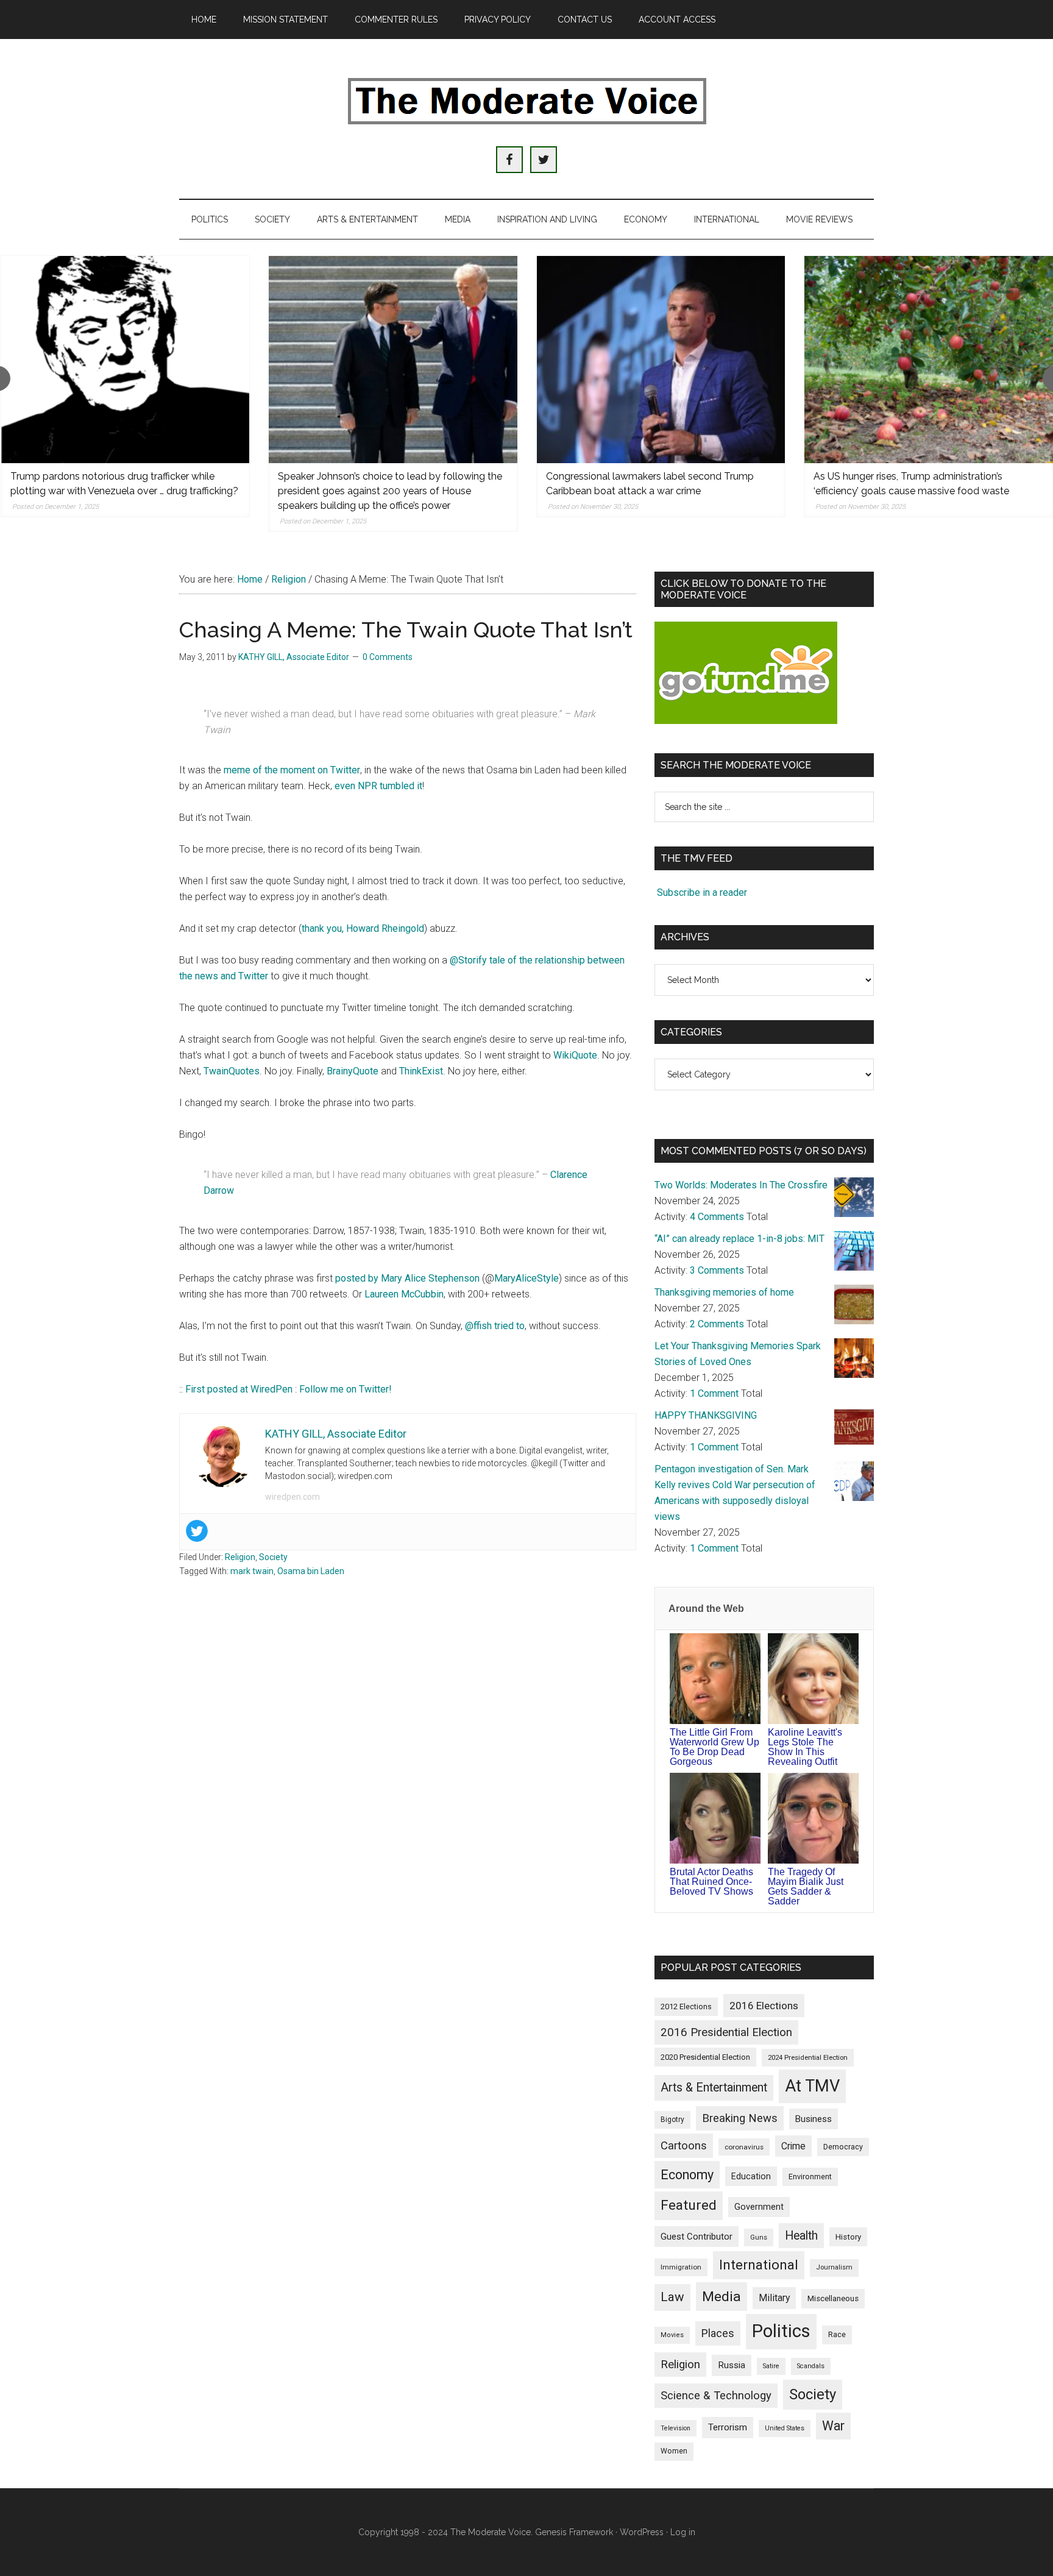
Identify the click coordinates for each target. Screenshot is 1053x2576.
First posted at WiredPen (239, 1389)
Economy (687, 2175)
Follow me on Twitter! (346, 1389)
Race (837, 2334)
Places (718, 2333)
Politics (781, 2331)
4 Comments (717, 1217)
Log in (683, 2532)
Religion (240, 1557)
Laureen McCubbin (404, 1294)
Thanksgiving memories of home (724, 1292)
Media (721, 2297)
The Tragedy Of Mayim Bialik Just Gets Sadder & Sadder (806, 1886)
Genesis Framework (574, 2532)
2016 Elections (764, 2006)
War (833, 2426)
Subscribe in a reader (702, 892)
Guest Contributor (697, 2237)
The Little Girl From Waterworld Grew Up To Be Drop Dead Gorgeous (714, 1747)
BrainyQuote (353, 1071)
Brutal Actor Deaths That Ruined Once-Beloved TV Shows (711, 1882)
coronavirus (744, 2147)
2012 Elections (686, 2007)
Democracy (843, 2147)
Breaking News (740, 2118)
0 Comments (388, 657)
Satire (771, 2366)
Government (759, 2207)
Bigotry (672, 2120)
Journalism (834, 2267)
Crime (793, 2146)
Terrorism (728, 2427)
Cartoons (684, 2146)
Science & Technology (716, 2396)
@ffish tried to (495, 1326)
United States (785, 2428)
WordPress (642, 2532)
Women (674, 2451)
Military (774, 2298)
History (848, 2237)
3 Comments (717, 1270)
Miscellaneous (833, 2298)
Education (751, 2176)
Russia (732, 2365)
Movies (672, 2335)
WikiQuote (575, 1055)
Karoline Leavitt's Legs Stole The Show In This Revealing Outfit (805, 1747)
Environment (810, 2177)
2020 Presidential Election (705, 2057)
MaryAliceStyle (526, 1278)
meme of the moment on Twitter (292, 770)
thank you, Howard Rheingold (363, 928)
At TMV (812, 2086)
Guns (759, 2237)
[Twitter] (197, 1531)
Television (675, 2428)
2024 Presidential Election (808, 2057)
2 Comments (717, 1324)
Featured (689, 2205)
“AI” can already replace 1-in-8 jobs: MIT (739, 1239)
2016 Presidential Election (726, 2032)
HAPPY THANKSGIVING (706, 1415)
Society (273, 1557)
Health (801, 2236)
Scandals (811, 2366)
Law (672, 2297)
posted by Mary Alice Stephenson (407, 1278)
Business (814, 2119)
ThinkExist (421, 1071)
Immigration (681, 2267)
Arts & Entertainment (714, 2088)
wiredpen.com (292, 1497)
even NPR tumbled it (378, 786)
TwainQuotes (232, 1071)
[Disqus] (408, 1782)
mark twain (252, 1571)
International (759, 2265)
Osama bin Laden (311, 1571)
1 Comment (714, 1393)
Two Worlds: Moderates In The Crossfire (741, 1185)
